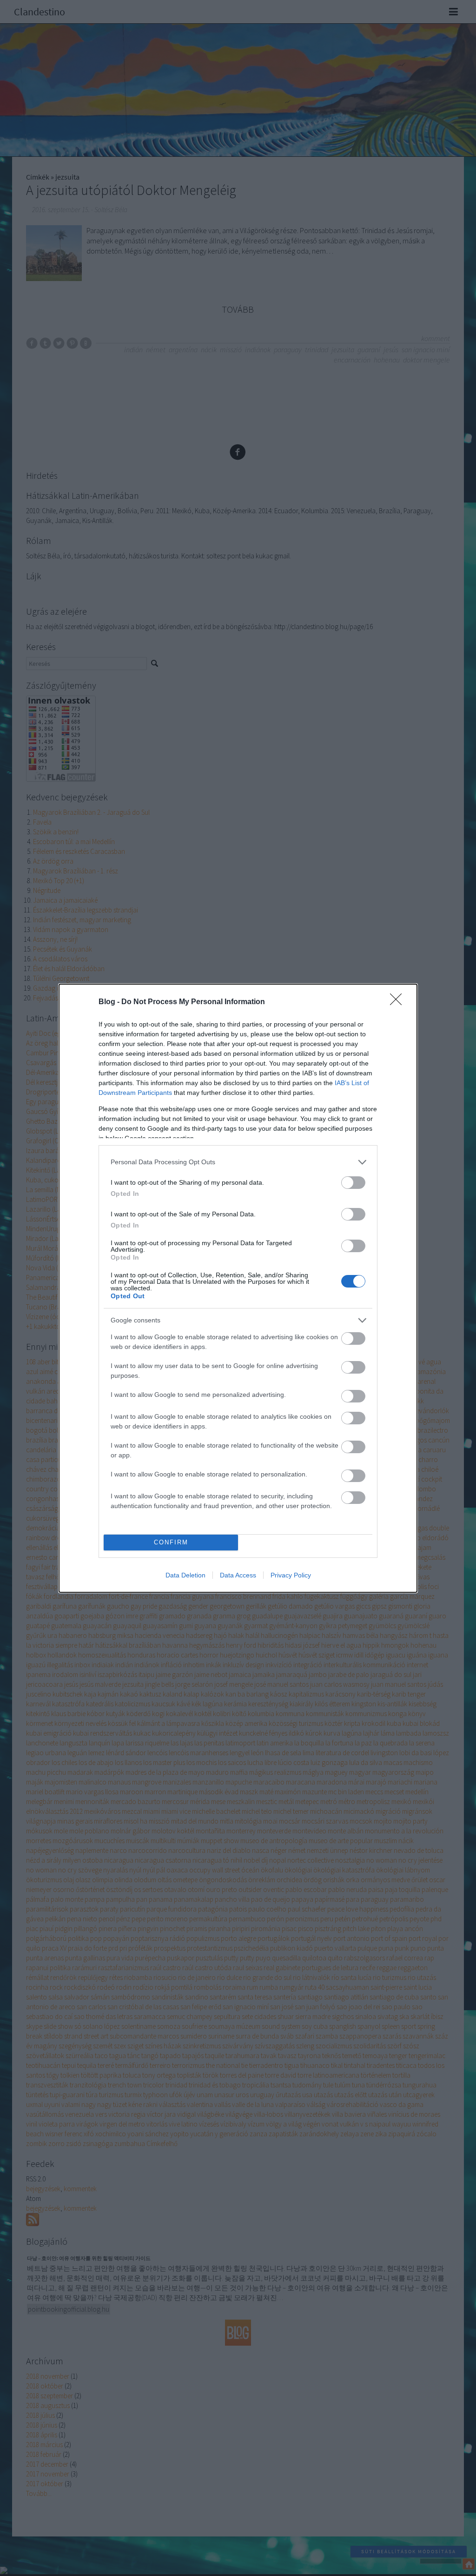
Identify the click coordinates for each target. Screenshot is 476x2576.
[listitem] (238, 1162)
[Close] (399, 1002)
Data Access (238, 1575)
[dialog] (238, 1288)
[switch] (353, 1183)
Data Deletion (185, 1575)
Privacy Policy (291, 1575)
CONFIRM (171, 1542)
